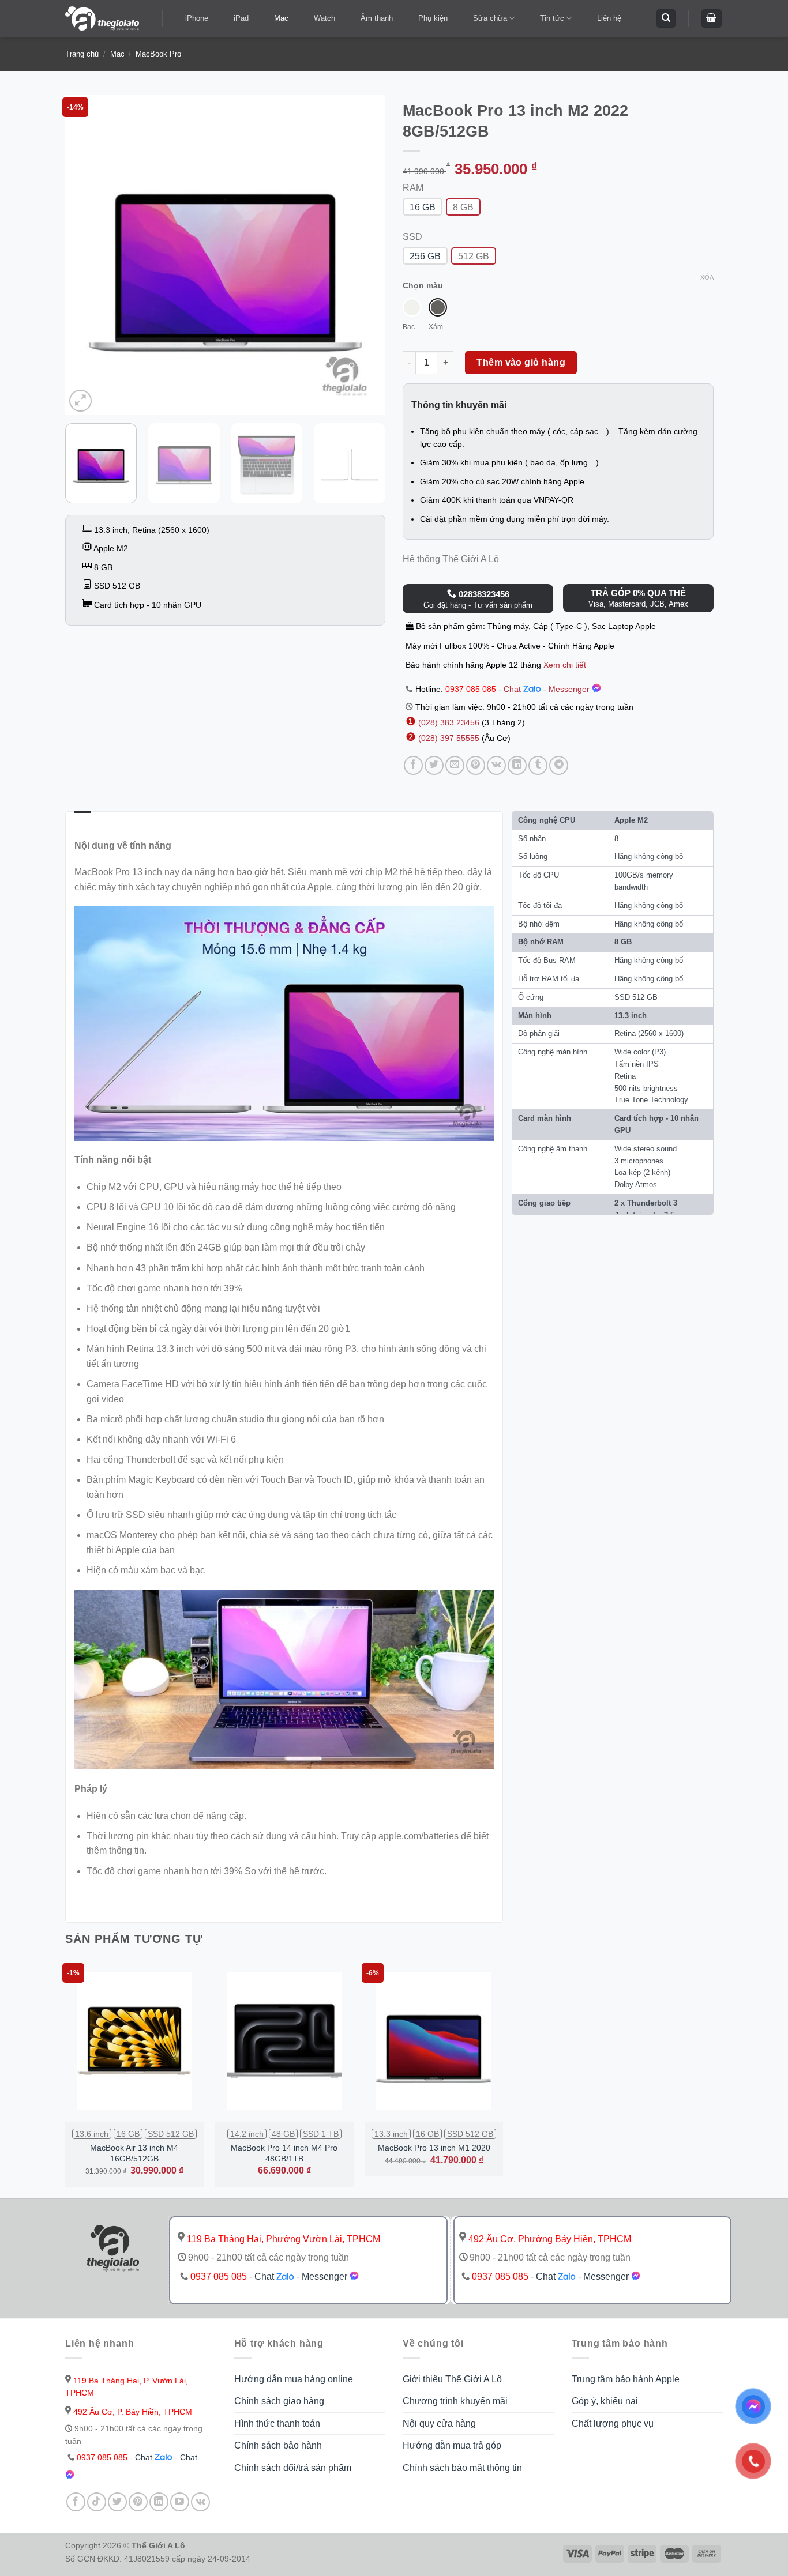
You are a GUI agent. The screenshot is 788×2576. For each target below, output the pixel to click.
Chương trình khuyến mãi (455, 2401)
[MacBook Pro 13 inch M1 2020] (434, 2041)
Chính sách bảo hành (278, 2445)
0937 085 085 (471, 689)
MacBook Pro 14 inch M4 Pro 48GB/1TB (284, 2153)
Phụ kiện (433, 18)
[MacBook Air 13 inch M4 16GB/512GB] (134, 2041)
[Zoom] (80, 401)
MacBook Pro (158, 54)
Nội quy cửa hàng (439, 2424)
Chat (513, 689)
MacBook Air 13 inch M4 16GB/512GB (134, 2153)
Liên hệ (609, 18)
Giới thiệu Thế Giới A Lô (452, 2379)
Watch (324, 18)
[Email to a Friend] (455, 765)
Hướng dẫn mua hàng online (294, 2379)
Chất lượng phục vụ (613, 2424)
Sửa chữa (490, 18)
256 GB (425, 256)
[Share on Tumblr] (538, 765)
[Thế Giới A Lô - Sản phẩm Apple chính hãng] (105, 18)
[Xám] (438, 307)
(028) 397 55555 (448, 738)
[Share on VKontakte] (496, 765)
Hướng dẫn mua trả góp (452, 2445)
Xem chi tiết (565, 665)
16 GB (423, 207)
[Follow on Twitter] (117, 2502)
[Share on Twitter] (434, 765)
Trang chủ (82, 54)
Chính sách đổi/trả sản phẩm (293, 2468)
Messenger (570, 689)
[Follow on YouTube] (180, 2502)
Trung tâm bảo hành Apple (626, 2379)
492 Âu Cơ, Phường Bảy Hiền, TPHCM (549, 2239)
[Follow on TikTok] (97, 2502)
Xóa (707, 277)
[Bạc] (412, 307)
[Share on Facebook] (413, 765)
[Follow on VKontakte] (200, 2502)
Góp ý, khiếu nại (605, 2401)
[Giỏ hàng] (712, 19)
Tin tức (552, 18)
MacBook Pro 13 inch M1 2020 (434, 2148)
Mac (281, 18)
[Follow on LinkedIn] (159, 2502)
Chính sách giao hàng (279, 2401)
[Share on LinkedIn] (517, 765)
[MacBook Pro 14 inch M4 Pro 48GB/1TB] (284, 2041)
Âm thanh (377, 18)
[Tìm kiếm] (666, 19)
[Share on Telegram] (559, 765)
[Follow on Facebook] (76, 2502)
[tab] (82, 819)
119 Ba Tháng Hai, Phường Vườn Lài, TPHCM (282, 2239)
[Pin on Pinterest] (476, 765)
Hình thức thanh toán (277, 2424)
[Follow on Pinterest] (138, 2502)
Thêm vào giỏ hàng (521, 362)
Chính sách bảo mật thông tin (462, 2468)
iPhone (197, 18)
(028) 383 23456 (450, 722)
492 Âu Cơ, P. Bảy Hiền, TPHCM (132, 2412)
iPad (241, 18)
